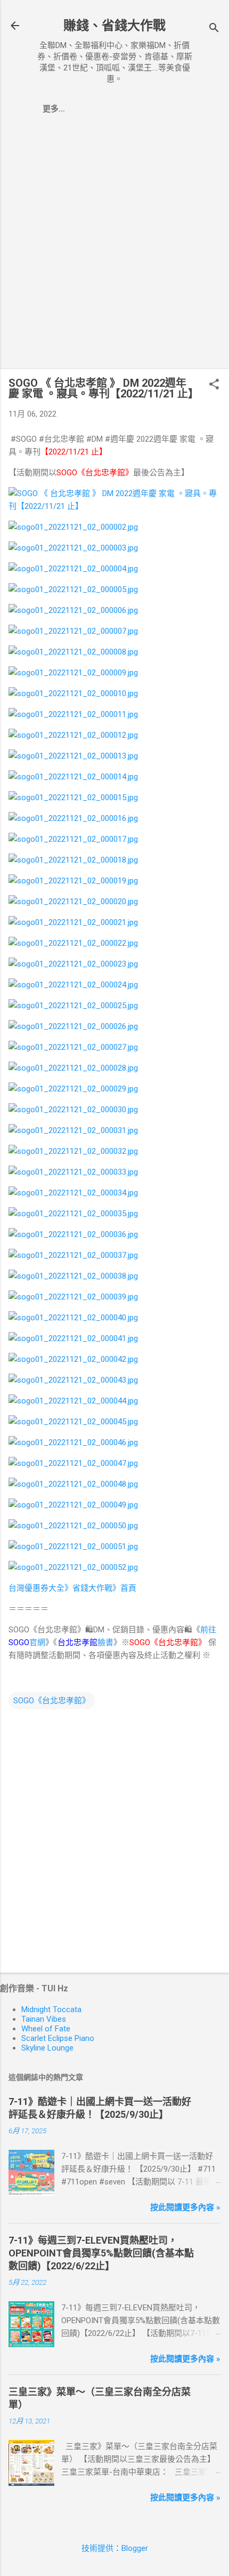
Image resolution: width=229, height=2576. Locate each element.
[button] (214, 385)
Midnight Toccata (51, 2009)
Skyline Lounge (47, 2048)
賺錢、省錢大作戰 (114, 26)
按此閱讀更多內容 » (185, 2207)
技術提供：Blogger (115, 2548)
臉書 (85, 1642)
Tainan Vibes (44, 2019)
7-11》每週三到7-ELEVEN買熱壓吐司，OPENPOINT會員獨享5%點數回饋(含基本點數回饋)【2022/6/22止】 (101, 2253)
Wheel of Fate (46, 2029)
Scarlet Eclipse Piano (58, 2038)
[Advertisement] (114, 246)
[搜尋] (214, 29)
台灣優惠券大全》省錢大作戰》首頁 (72, 1588)
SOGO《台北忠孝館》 (52, 1701)
